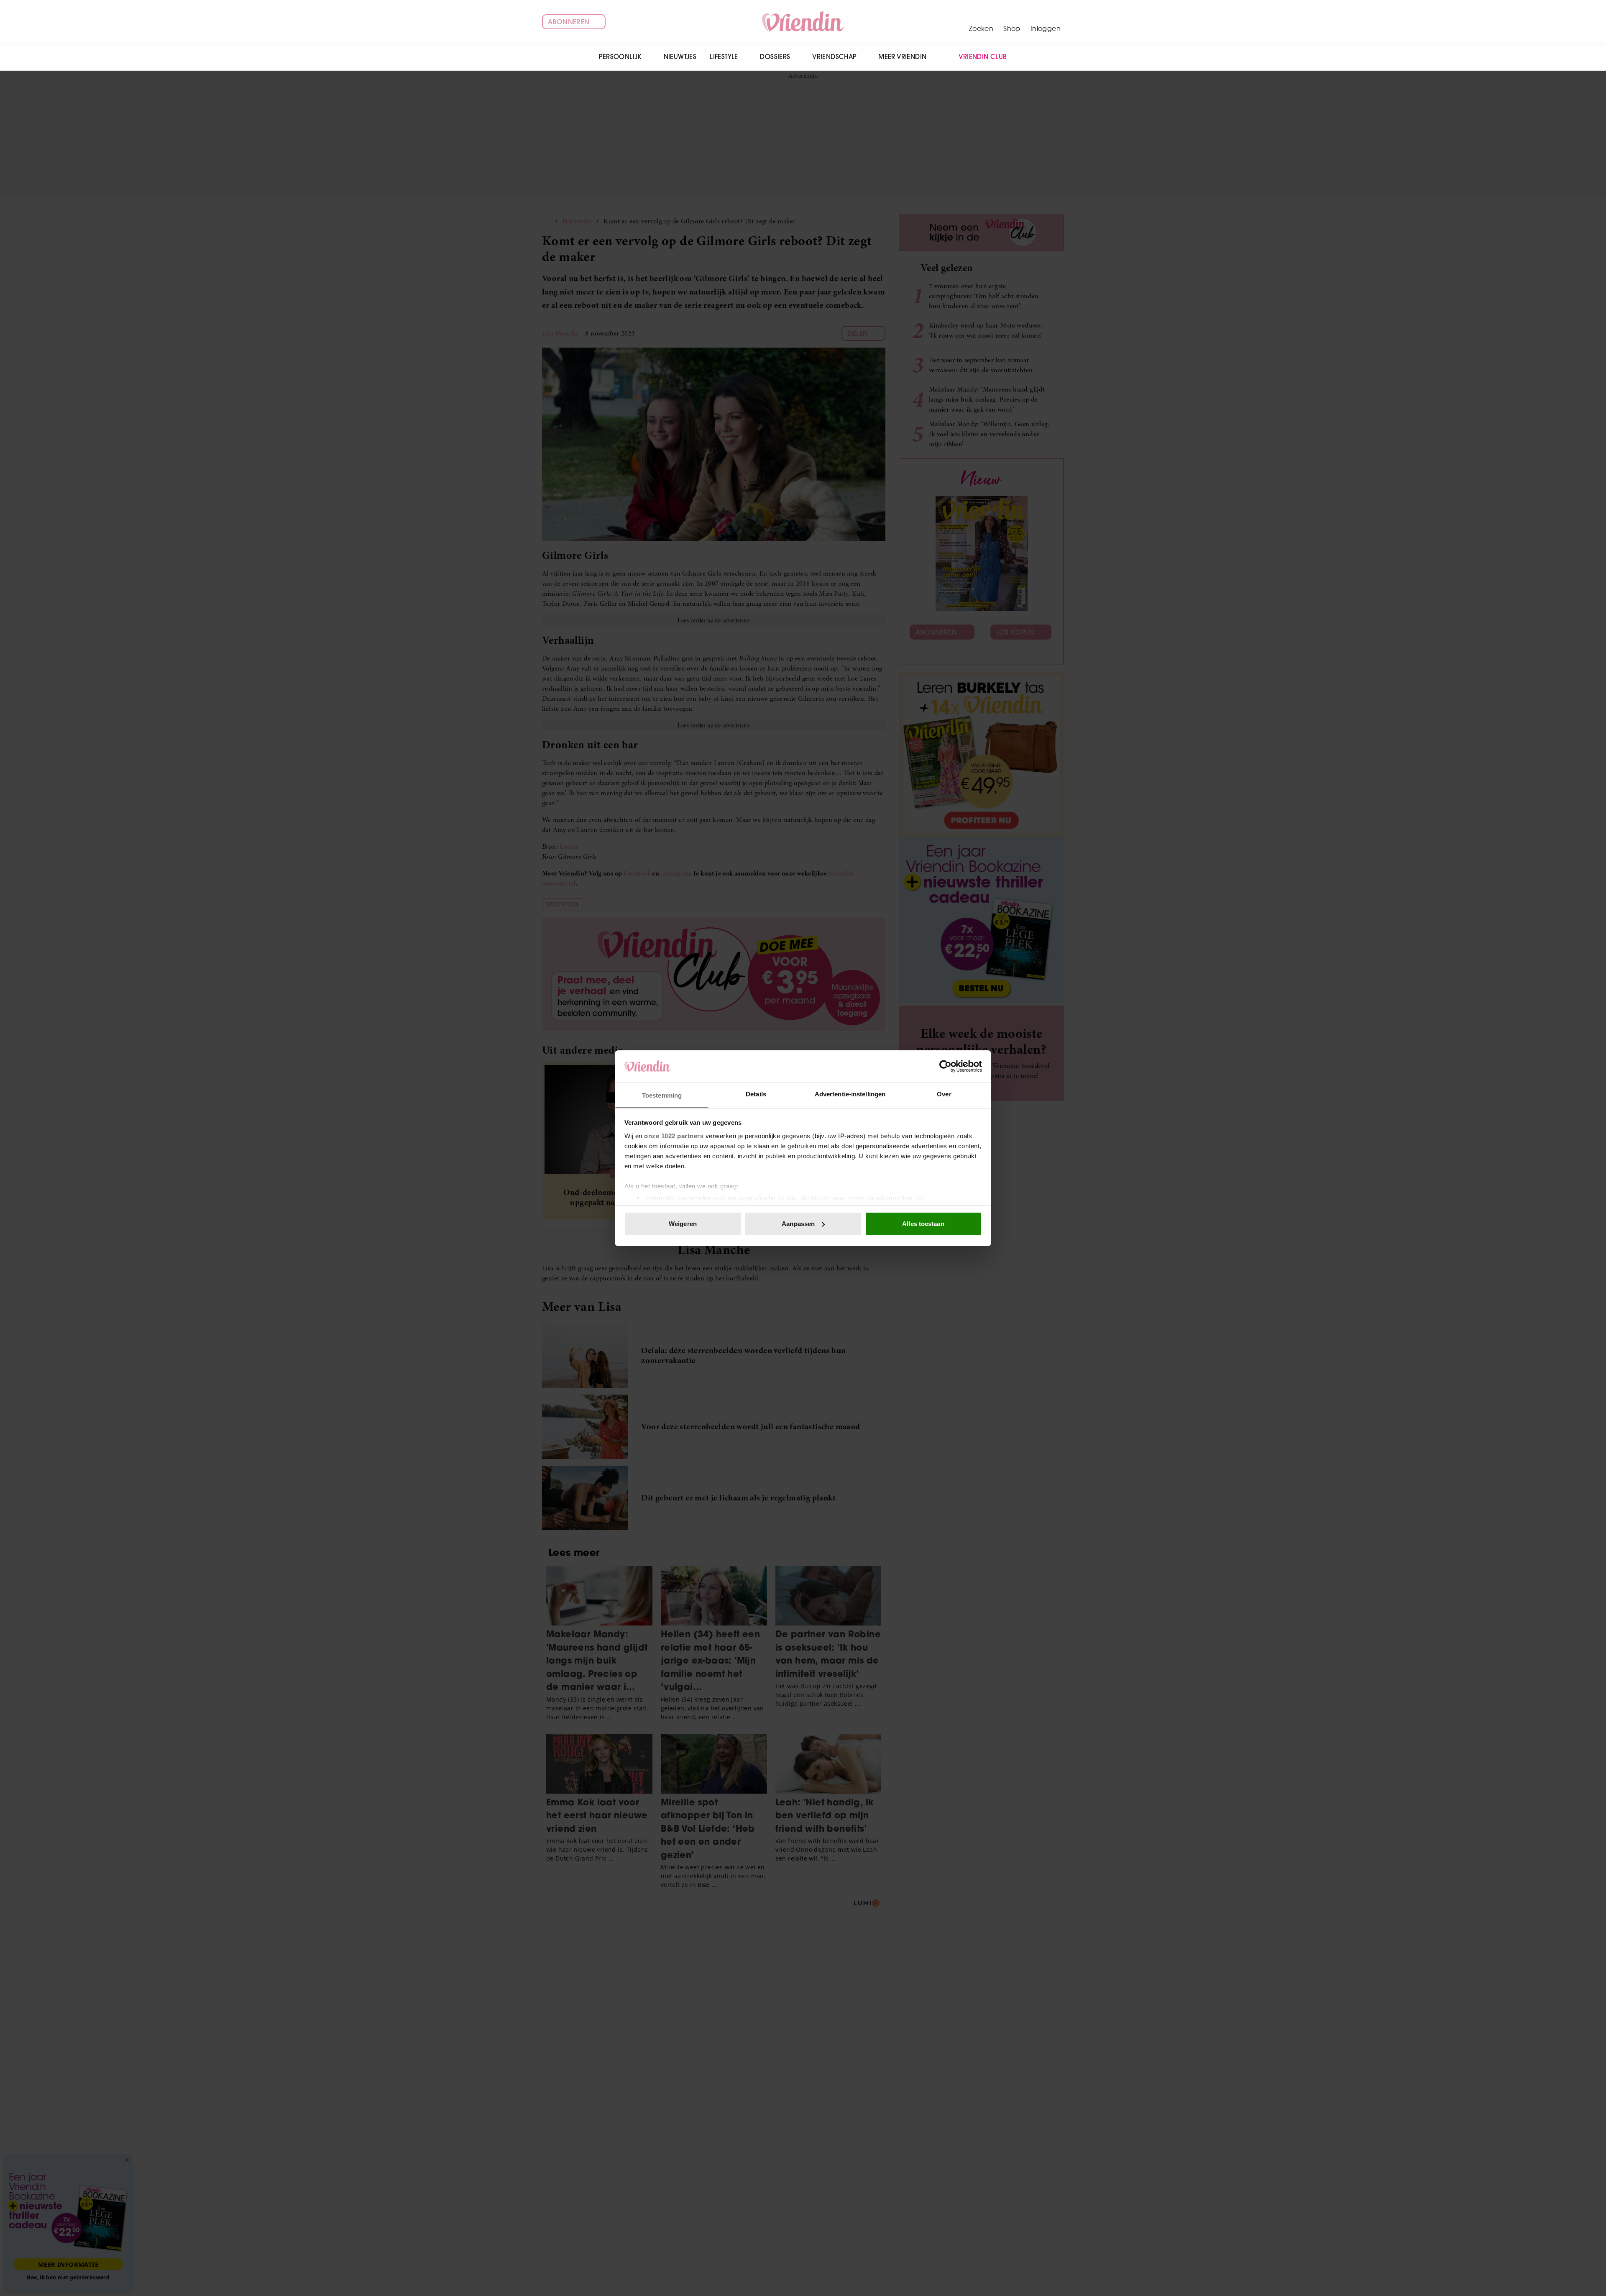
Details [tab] (756, 1094)
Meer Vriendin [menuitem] (902, 57)
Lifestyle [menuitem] (724, 57)
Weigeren (683, 1224)
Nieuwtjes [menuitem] (680, 57)
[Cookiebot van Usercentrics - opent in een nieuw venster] (945, 1066)
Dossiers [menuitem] (775, 57)
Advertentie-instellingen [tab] (850, 1094)
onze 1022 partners (674, 1135)
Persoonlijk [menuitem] (620, 57)
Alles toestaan (923, 1224)
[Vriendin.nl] (803, 22)
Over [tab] (944, 1094)
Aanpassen (798, 1224)
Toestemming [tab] (662, 1095)
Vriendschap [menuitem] (834, 57)
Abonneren (569, 22)
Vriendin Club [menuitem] (983, 57)
